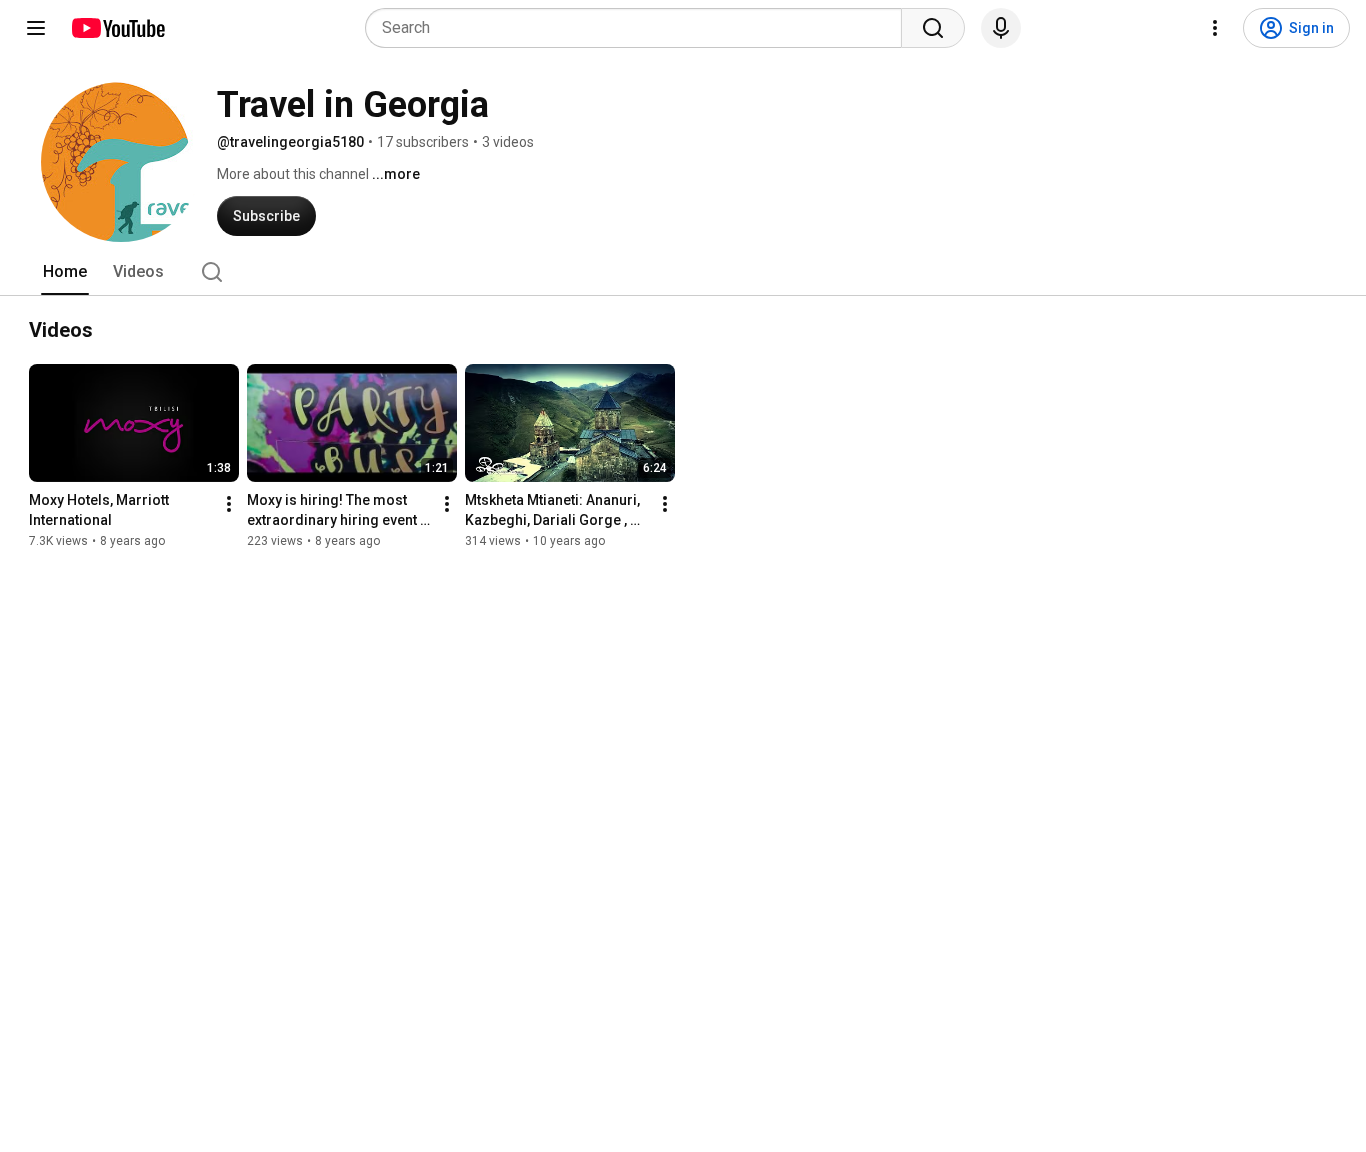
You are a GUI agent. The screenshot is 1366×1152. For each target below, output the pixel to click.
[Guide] (36, 28)
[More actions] (229, 504)
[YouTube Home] (117, 28)
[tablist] (683, 272)
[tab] (65, 272)
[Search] (933, 28)
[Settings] (1215, 28)
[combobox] (639, 28)
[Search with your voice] (1001, 28)
